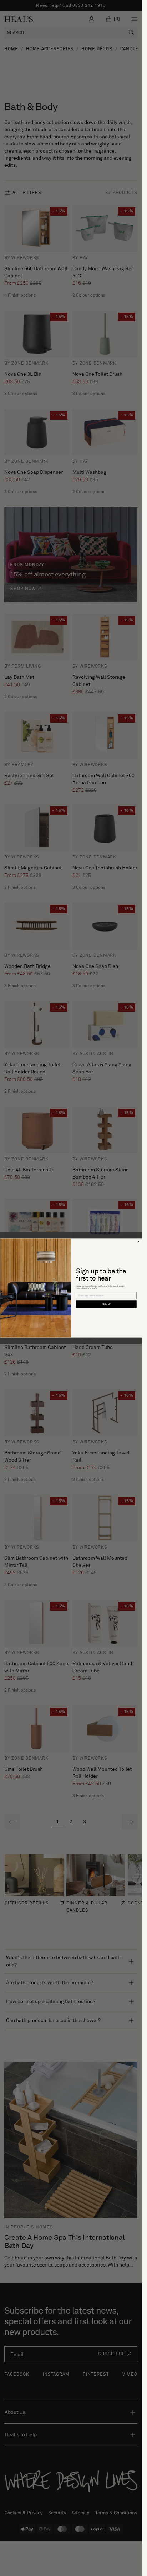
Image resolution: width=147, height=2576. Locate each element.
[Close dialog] (138, 1242)
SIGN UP (106, 1304)
